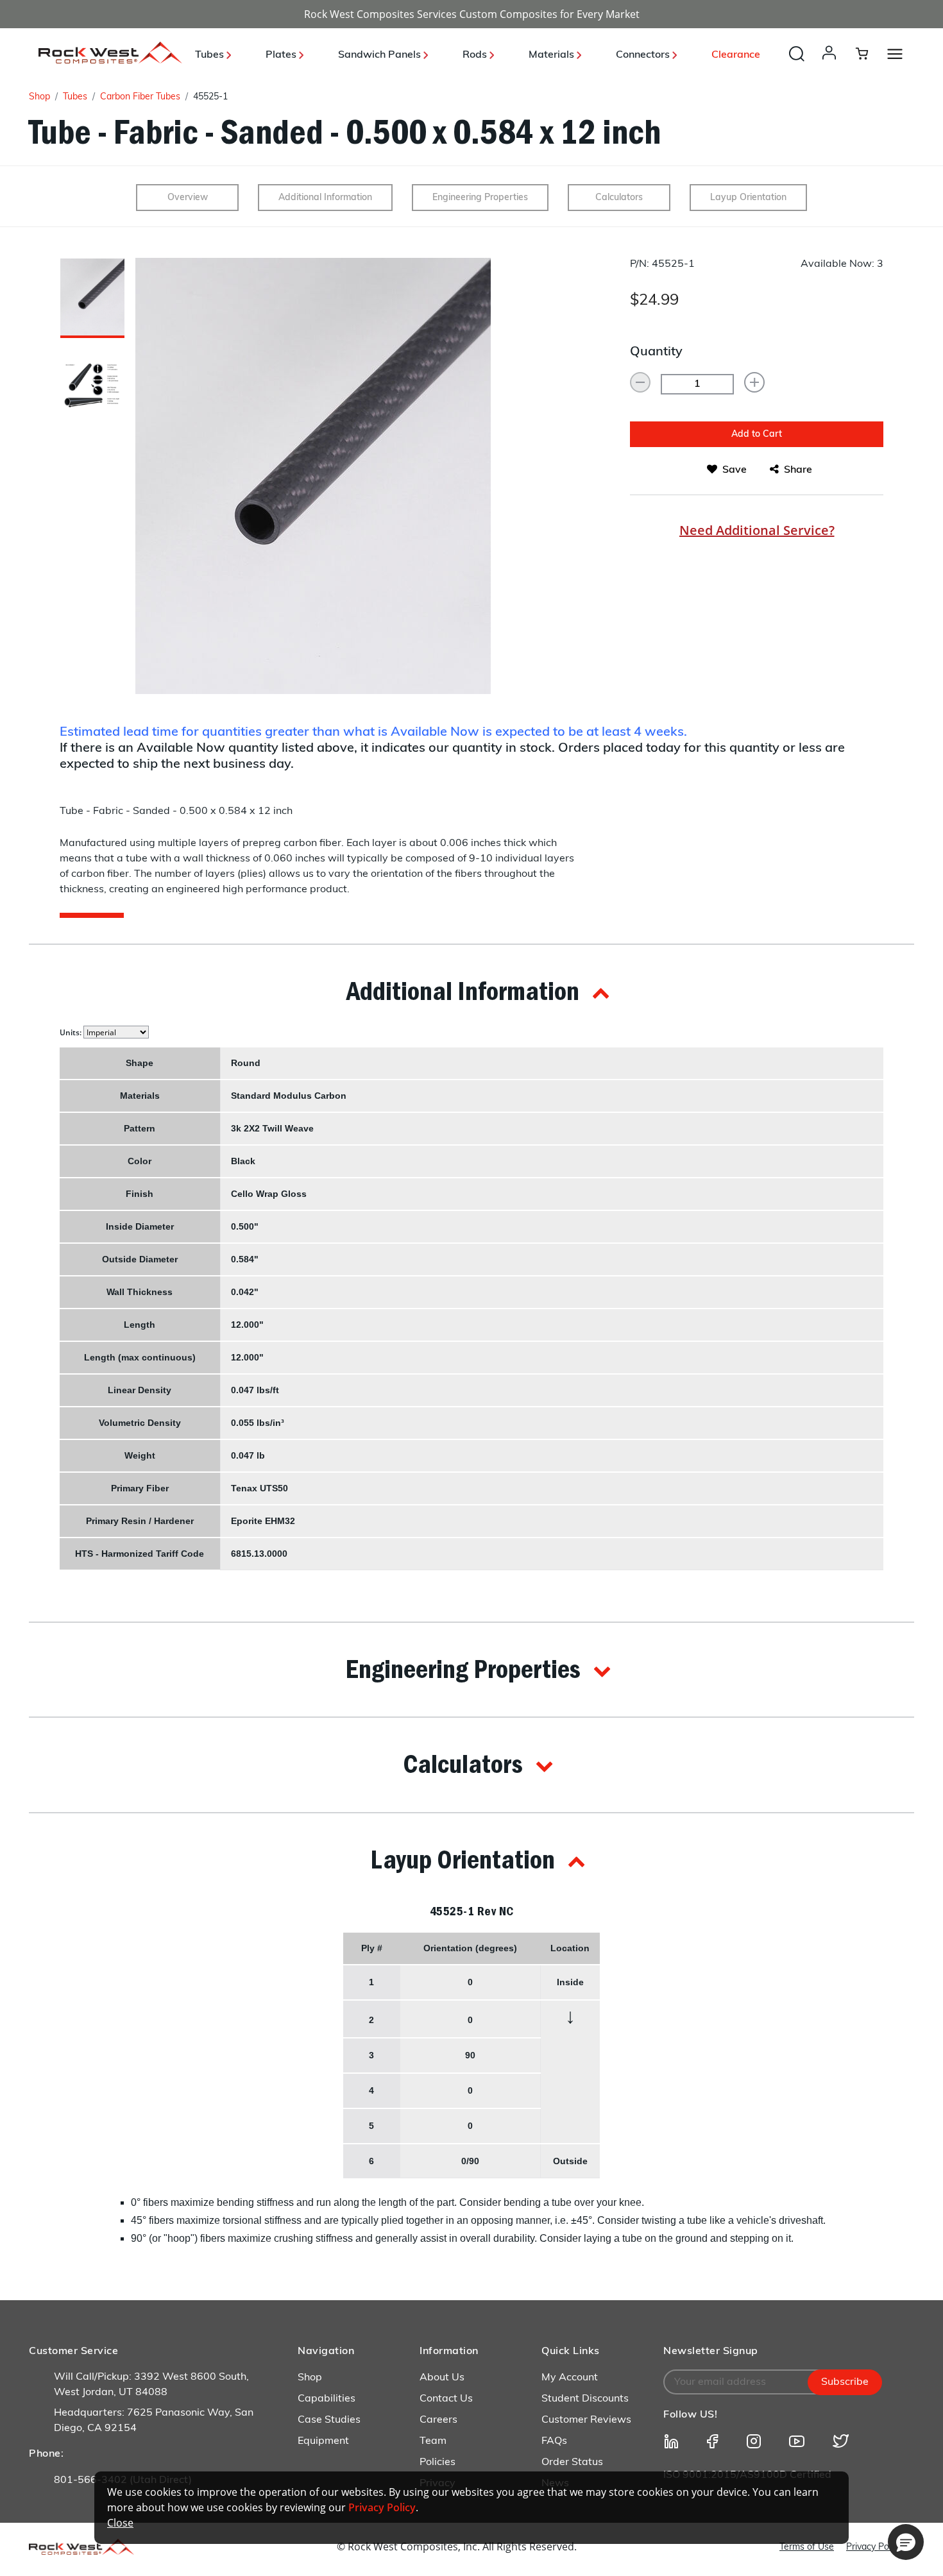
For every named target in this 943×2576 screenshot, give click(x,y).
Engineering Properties (480, 198)
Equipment (323, 2441)
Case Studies (329, 2420)
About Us (442, 2378)
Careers (438, 2420)
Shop (39, 97)
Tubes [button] (211, 55)
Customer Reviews (586, 2420)
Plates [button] (282, 55)
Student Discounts (585, 2399)
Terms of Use (807, 2547)
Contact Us (446, 2399)
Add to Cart (757, 435)
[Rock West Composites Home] (110, 60)
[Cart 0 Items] (870, 53)
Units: (72, 1032)
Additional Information (325, 198)
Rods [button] (476, 55)
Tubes (75, 97)
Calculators (619, 198)
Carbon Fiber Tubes (140, 97)
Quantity (656, 352)
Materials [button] (553, 55)
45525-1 (210, 97)
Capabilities (327, 2399)
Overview (188, 198)
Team (433, 2441)
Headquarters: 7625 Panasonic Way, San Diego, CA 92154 (154, 2421)
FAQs (554, 2441)
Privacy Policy (874, 2547)
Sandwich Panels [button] (381, 55)
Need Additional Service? (757, 530)
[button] (832, 65)
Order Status (572, 2462)
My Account (570, 2378)
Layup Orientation (748, 198)
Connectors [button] (644, 55)
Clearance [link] (736, 55)
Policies (438, 2462)
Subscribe (845, 2382)
